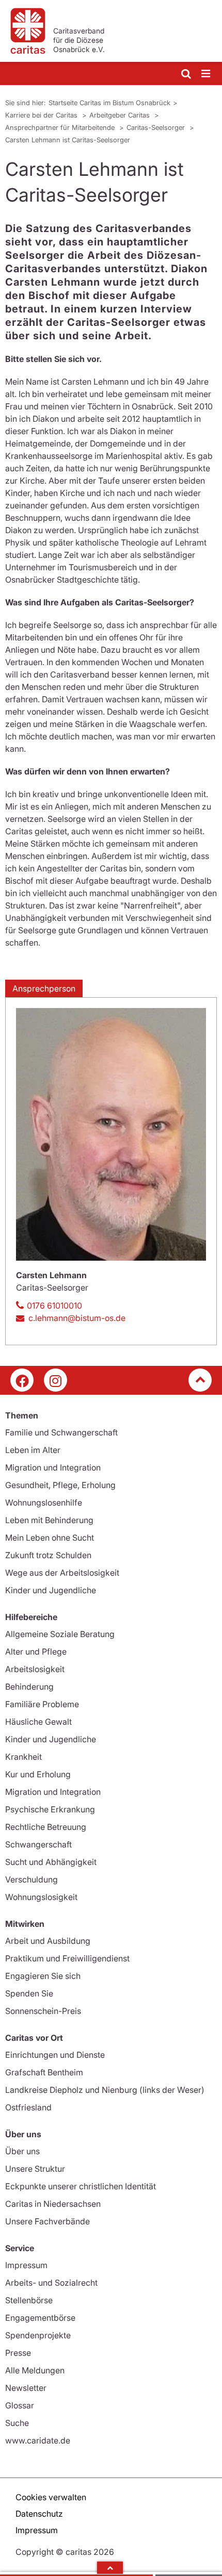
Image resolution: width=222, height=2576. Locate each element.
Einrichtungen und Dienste (55, 2055)
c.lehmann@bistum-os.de (77, 1318)
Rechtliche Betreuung (46, 1827)
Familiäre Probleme (42, 1704)
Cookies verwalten (51, 2497)
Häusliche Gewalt (38, 1722)
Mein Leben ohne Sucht (50, 1538)
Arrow (110, 2568)
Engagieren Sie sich (43, 1976)
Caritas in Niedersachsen (53, 2204)
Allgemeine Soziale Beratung (60, 1634)
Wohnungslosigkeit (41, 1897)
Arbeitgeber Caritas (121, 115)
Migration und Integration (53, 1467)
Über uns (22, 2151)
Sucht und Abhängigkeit (51, 1862)
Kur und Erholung (38, 1774)
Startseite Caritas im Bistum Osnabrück (109, 103)
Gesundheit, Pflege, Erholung (60, 1485)
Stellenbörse (29, 2300)
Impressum (26, 2265)
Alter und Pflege (36, 1652)
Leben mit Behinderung (49, 1520)
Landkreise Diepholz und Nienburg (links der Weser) (105, 2090)
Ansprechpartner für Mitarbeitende (61, 127)
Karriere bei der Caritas (42, 115)
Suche (17, 2423)
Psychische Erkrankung (50, 1809)
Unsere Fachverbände (47, 2221)
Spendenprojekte (38, 2335)
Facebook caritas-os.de (22, 1380)
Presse (18, 2353)
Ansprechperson (44, 988)
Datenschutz (39, 2514)
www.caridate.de (38, 2440)
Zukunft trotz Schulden (48, 1555)
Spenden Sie (29, 1993)
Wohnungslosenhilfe (44, 1502)
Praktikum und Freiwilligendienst (67, 1958)
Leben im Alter (33, 1450)
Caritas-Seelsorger (157, 127)
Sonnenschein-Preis (43, 2011)
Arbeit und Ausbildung (48, 1941)
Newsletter (26, 2388)
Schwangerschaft (38, 1844)
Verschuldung (31, 1879)
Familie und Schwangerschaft (61, 1432)
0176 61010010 (54, 1306)
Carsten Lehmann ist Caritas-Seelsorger (68, 140)
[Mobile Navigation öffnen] (207, 74)
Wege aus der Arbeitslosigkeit (62, 1573)
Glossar (20, 2405)
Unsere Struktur (35, 2169)
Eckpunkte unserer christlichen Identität (81, 2186)
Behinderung (29, 1687)
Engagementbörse (40, 2318)
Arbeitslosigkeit (35, 1669)
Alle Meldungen (35, 2370)
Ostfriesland (28, 2107)
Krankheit (23, 1757)
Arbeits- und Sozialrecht (51, 2283)
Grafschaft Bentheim (44, 2072)
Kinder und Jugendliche (51, 1590)
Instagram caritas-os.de (55, 1380)
